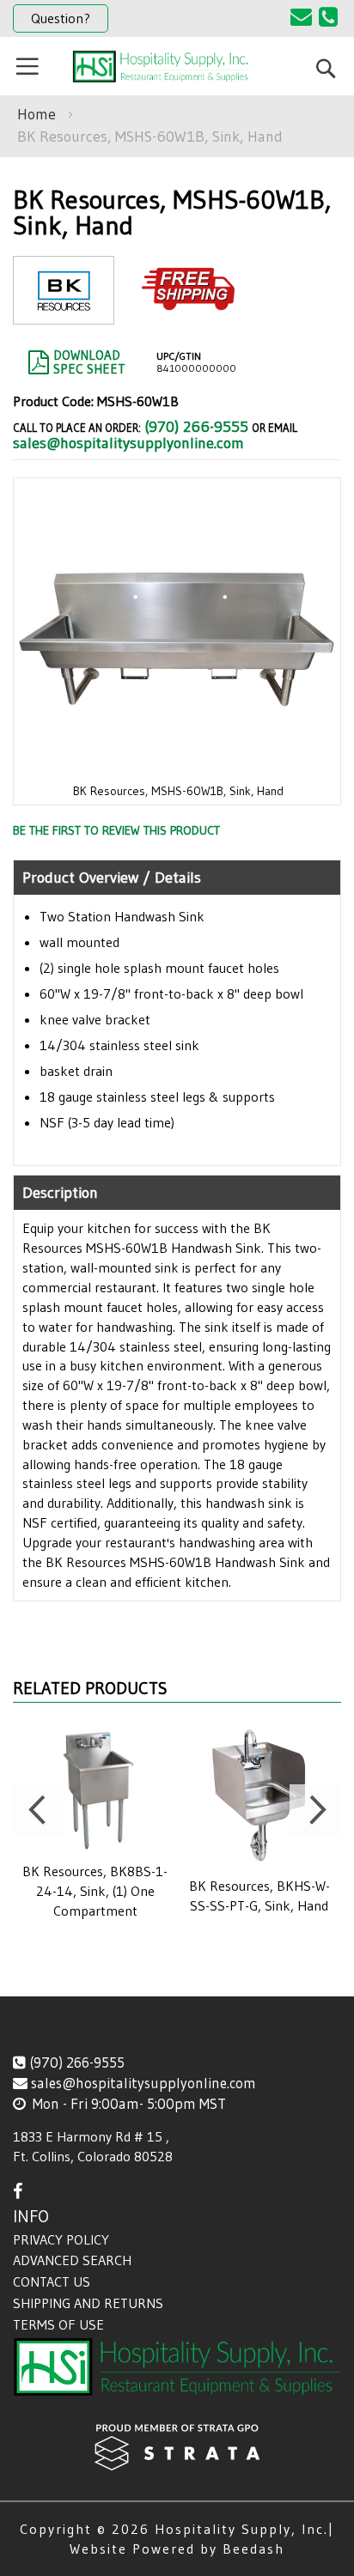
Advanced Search (72, 2260)
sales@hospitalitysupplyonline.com (128, 443)
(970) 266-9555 (196, 427)
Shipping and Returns (88, 2303)
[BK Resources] (64, 310)
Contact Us (52, 2281)
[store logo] (162, 67)
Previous (39, 1810)
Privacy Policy (61, 2239)
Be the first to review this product (116, 830)
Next (315, 1810)
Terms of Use (58, 2324)
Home (37, 114)
